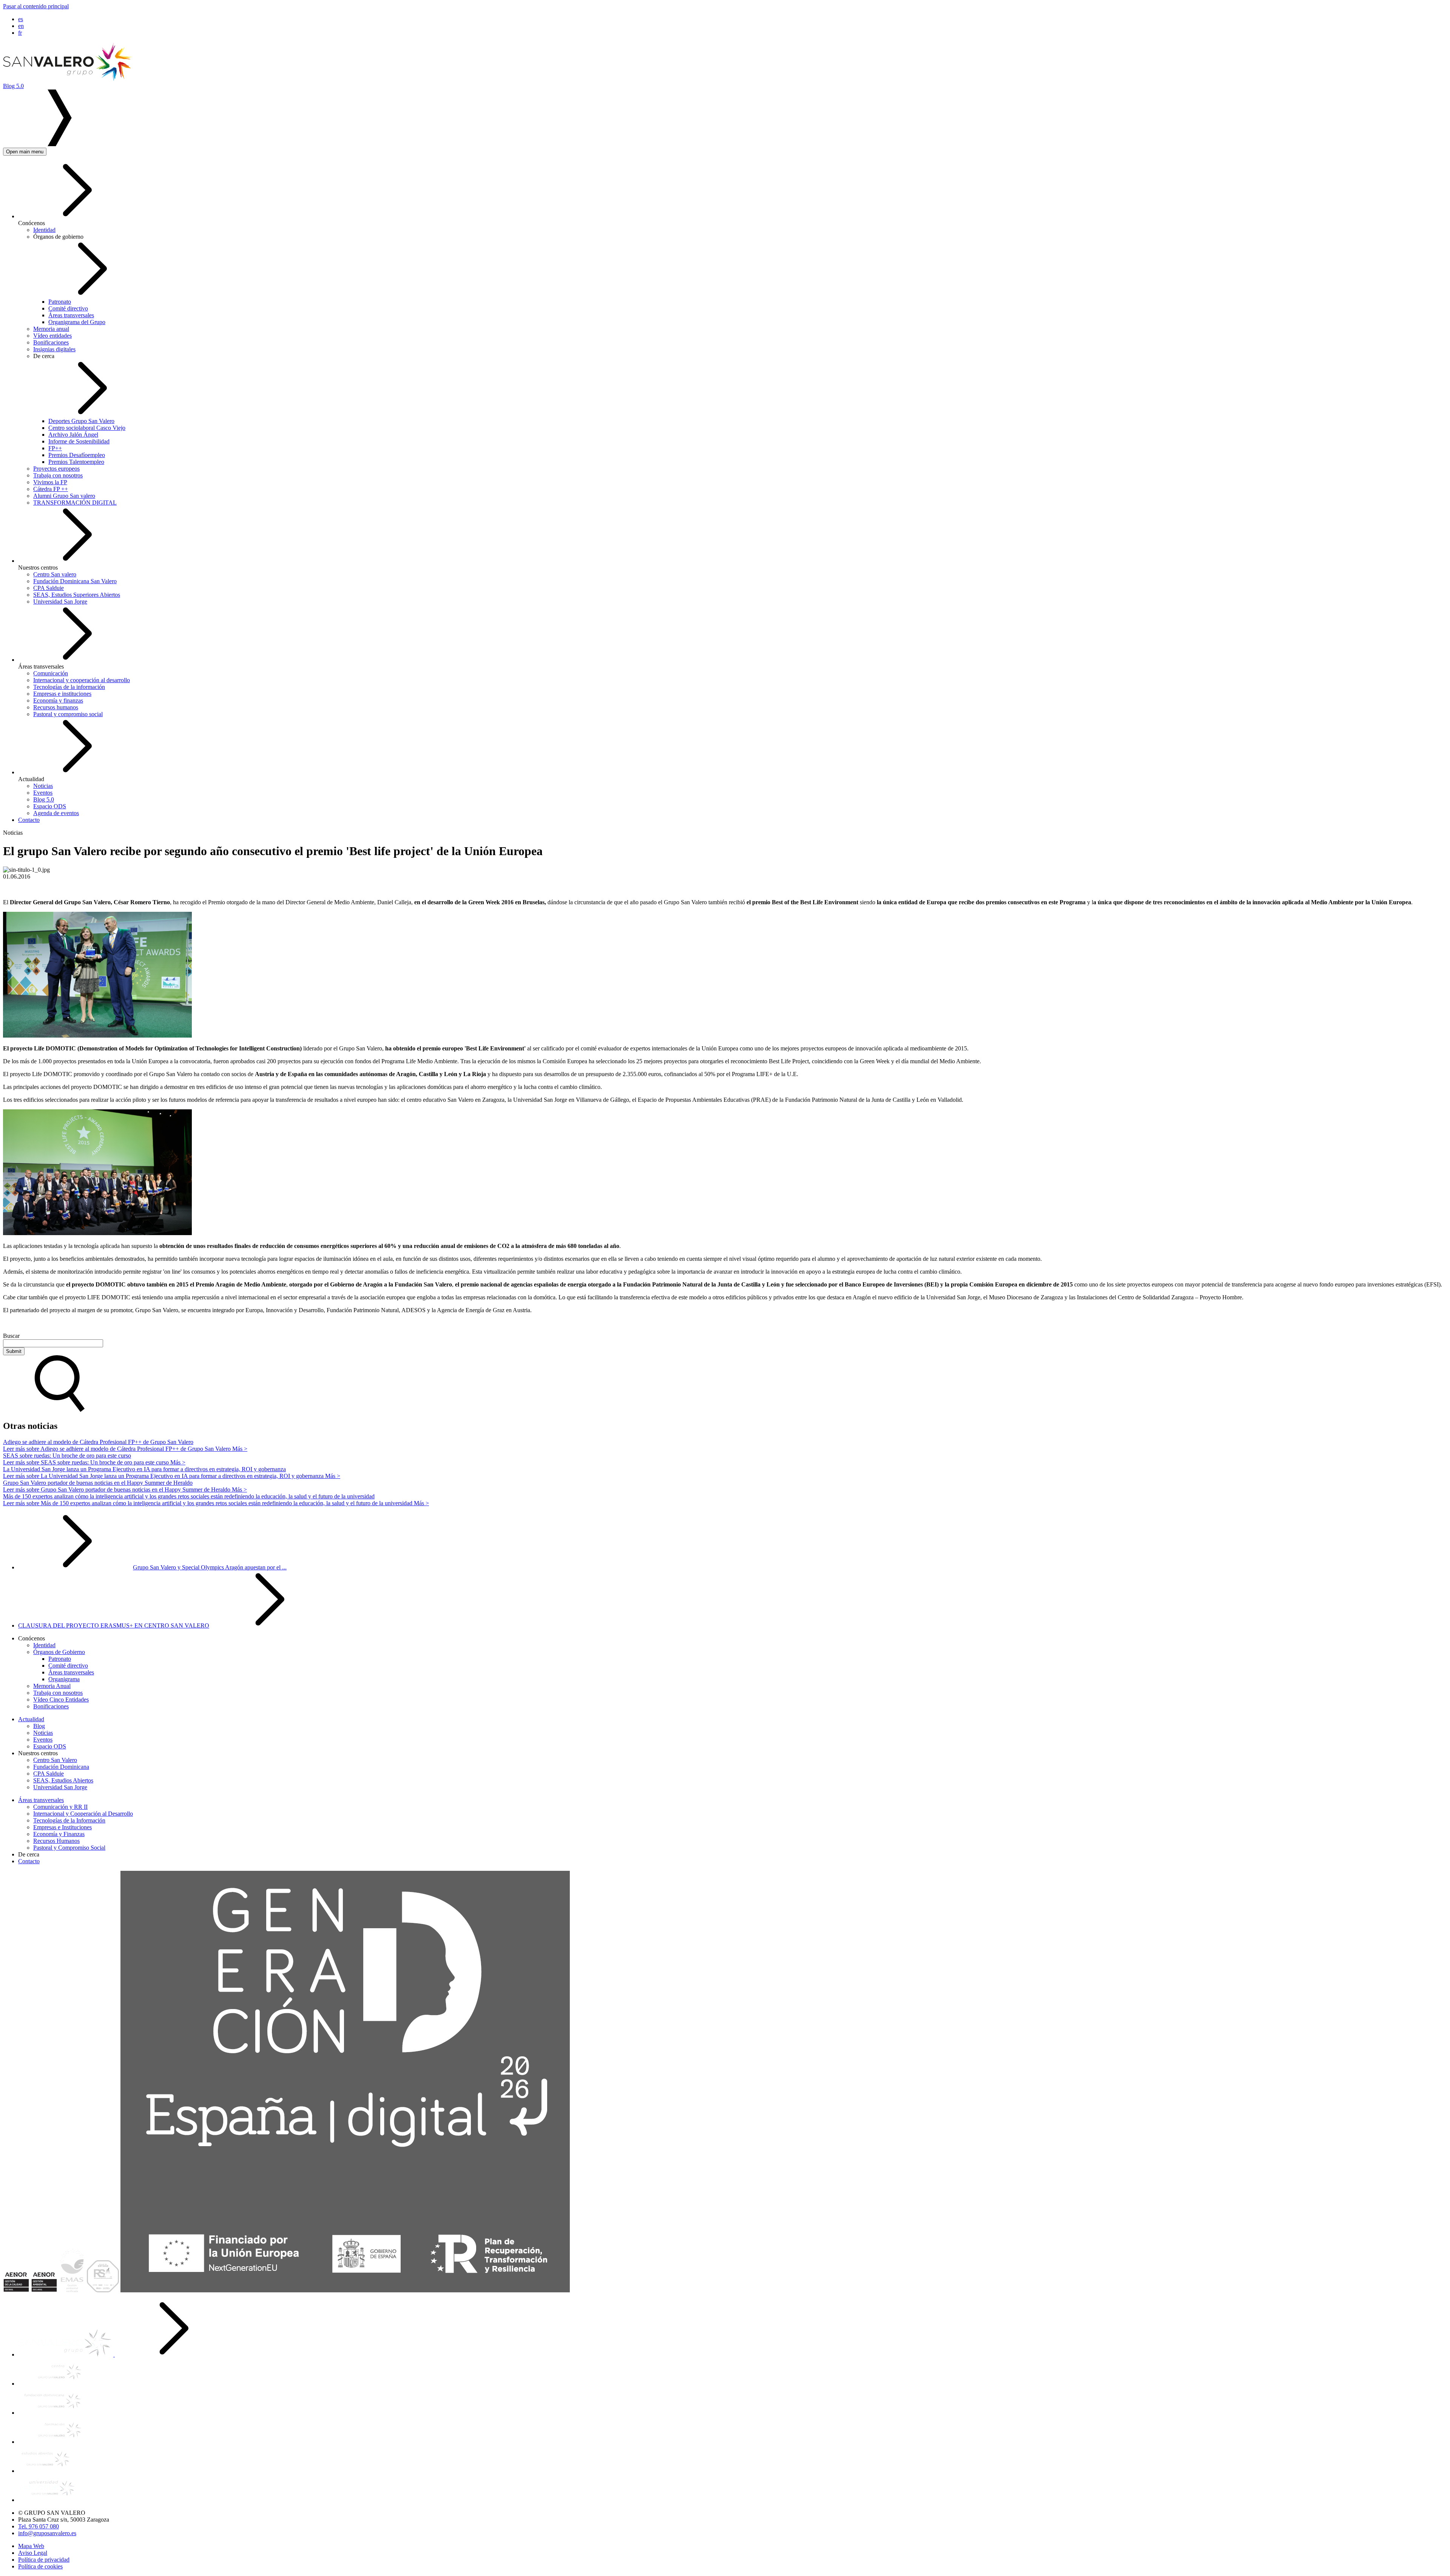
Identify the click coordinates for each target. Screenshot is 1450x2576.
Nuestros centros (38, 568)
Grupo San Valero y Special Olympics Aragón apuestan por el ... (210, 1567)
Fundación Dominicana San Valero (75, 581)
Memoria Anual (52, 1686)
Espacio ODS (50, 806)
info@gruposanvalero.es (47, 2533)
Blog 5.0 (44, 799)
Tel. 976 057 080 (39, 2526)
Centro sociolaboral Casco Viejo (87, 428)
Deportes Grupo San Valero (81, 421)
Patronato (60, 302)
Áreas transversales (71, 315)
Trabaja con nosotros (58, 475)
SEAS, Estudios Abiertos (63, 1780)
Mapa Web (31, 2546)
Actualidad (31, 779)
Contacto (29, 820)
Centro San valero (55, 574)
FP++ (55, 448)
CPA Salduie (49, 588)
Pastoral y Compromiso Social (69, 1848)
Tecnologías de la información (69, 687)
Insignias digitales (54, 349)
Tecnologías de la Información (69, 1820)
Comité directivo (68, 308)
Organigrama (64, 1679)
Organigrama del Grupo (77, 322)
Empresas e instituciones (62, 694)
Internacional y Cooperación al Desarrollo (83, 1814)
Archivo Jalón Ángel (73, 435)
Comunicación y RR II (60, 1807)
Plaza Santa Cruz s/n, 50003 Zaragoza (64, 2520)
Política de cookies (40, 2566)
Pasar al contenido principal (36, 6)
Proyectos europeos (56, 469)
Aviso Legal (33, 2553)
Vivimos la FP (50, 482)
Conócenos (32, 223)
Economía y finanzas (58, 700)
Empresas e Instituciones (62, 1827)
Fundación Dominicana (61, 1767)
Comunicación (51, 673)
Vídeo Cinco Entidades (61, 1700)
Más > (125, 1449)
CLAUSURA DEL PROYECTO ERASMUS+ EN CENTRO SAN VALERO (114, 1625)
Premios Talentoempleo (76, 462)
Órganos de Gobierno (59, 1652)
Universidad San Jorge (60, 602)
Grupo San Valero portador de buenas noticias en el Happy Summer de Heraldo (98, 1483)
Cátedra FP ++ (51, 489)
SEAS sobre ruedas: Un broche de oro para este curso (67, 1456)
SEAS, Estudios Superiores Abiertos (77, 595)
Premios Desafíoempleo (77, 455)
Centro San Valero (55, 1760)
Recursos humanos (56, 707)
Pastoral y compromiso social (68, 714)
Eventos (43, 793)
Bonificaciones (51, 342)
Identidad (44, 230)
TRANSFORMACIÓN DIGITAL (75, 503)
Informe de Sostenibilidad (79, 441)
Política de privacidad (44, 2560)
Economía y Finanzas (59, 1834)
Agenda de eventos (56, 813)
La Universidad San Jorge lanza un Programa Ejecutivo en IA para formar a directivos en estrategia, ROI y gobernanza (144, 1469)
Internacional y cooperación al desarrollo (82, 680)
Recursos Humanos (56, 1841)
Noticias (43, 786)
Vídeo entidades (52, 336)
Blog (39, 1726)
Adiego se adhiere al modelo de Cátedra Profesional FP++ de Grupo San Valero (98, 1442)
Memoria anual (51, 329)
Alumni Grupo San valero (64, 496)
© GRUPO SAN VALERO (52, 2513)
